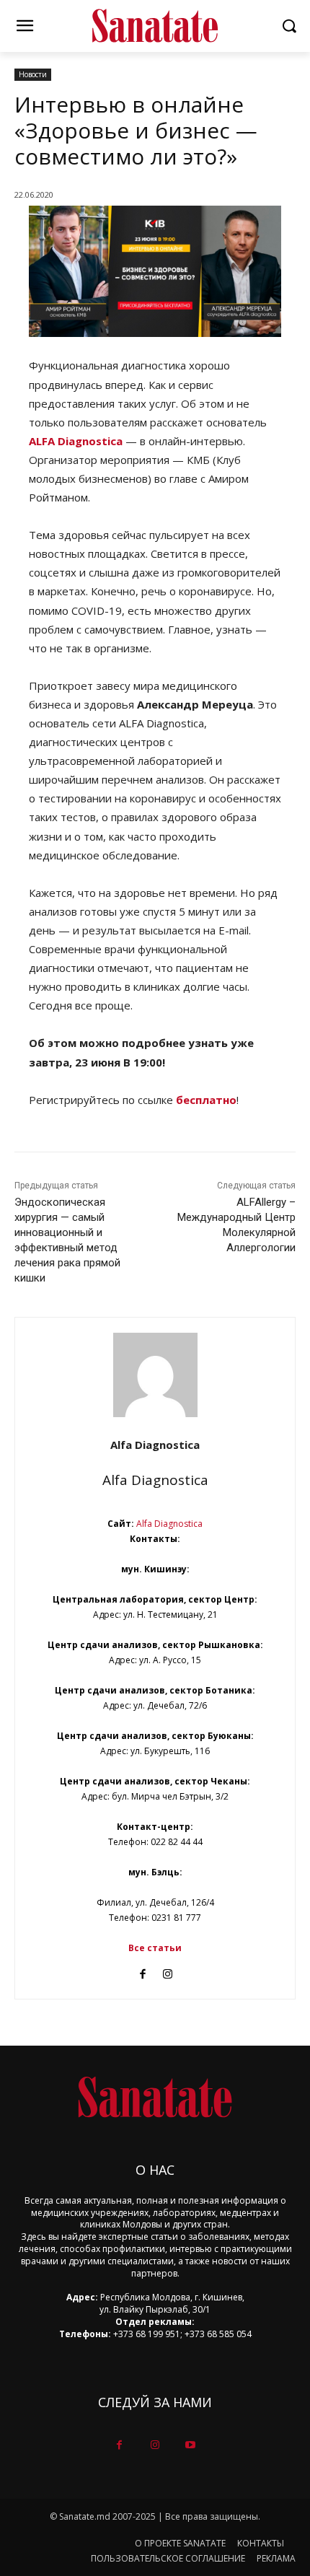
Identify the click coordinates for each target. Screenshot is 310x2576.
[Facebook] (142, 1971)
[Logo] (155, 26)
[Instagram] (168, 1971)
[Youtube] (191, 2445)
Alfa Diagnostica (155, 1445)
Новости (33, 74)
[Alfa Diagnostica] (155, 1375)
